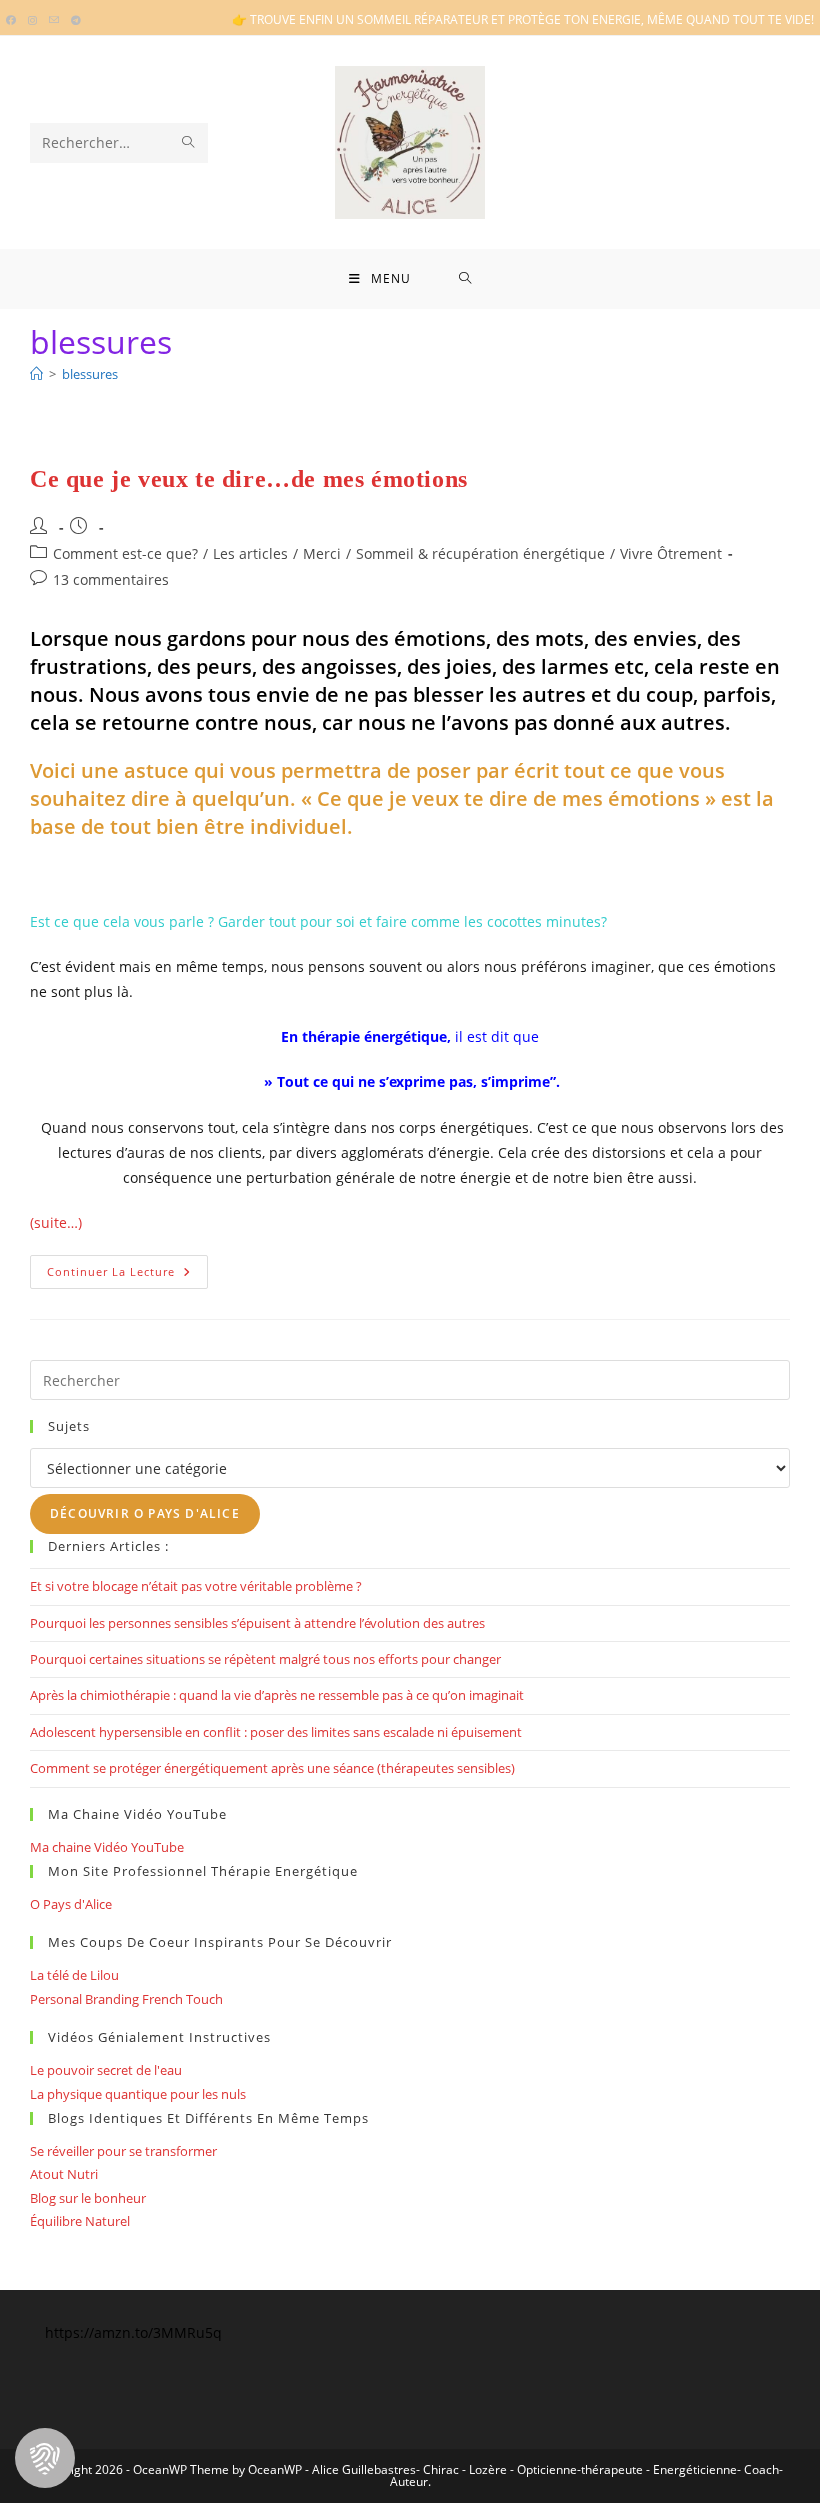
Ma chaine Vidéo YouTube (107, 1847)
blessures (90, 374)
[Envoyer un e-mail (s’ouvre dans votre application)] (54, 20)
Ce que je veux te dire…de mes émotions (249, 479)
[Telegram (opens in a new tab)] (76, 20)
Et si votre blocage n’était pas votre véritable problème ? (196, 1586)
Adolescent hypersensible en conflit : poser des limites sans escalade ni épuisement (276, 1732)
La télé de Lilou (74, 1975)
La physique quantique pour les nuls (138, 2094)
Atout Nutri (64, 2174)
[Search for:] (465, 279)
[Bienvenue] (36, 374)
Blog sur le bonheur (88, 2198)
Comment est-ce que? (125, 553)
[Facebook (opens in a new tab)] (14, 20)
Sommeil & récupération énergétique (480, 553)
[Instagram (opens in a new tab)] (32, 20)
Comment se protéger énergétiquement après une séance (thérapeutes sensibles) (272, 1768)
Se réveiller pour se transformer (123, 2151)
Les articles (250, 553)
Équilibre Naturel (80, 2221)
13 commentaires (111, 579)
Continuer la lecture (127, 1275)
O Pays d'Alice (71, 1904)
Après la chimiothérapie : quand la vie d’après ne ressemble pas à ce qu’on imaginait (277, 1695)
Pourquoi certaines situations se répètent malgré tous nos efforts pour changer (265, 1659)
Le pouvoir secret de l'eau (106, 2070)
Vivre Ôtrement (671, 553)
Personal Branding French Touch (126, 1999)
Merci (322, 553)
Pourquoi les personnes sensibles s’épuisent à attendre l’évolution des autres (257, 1623)
